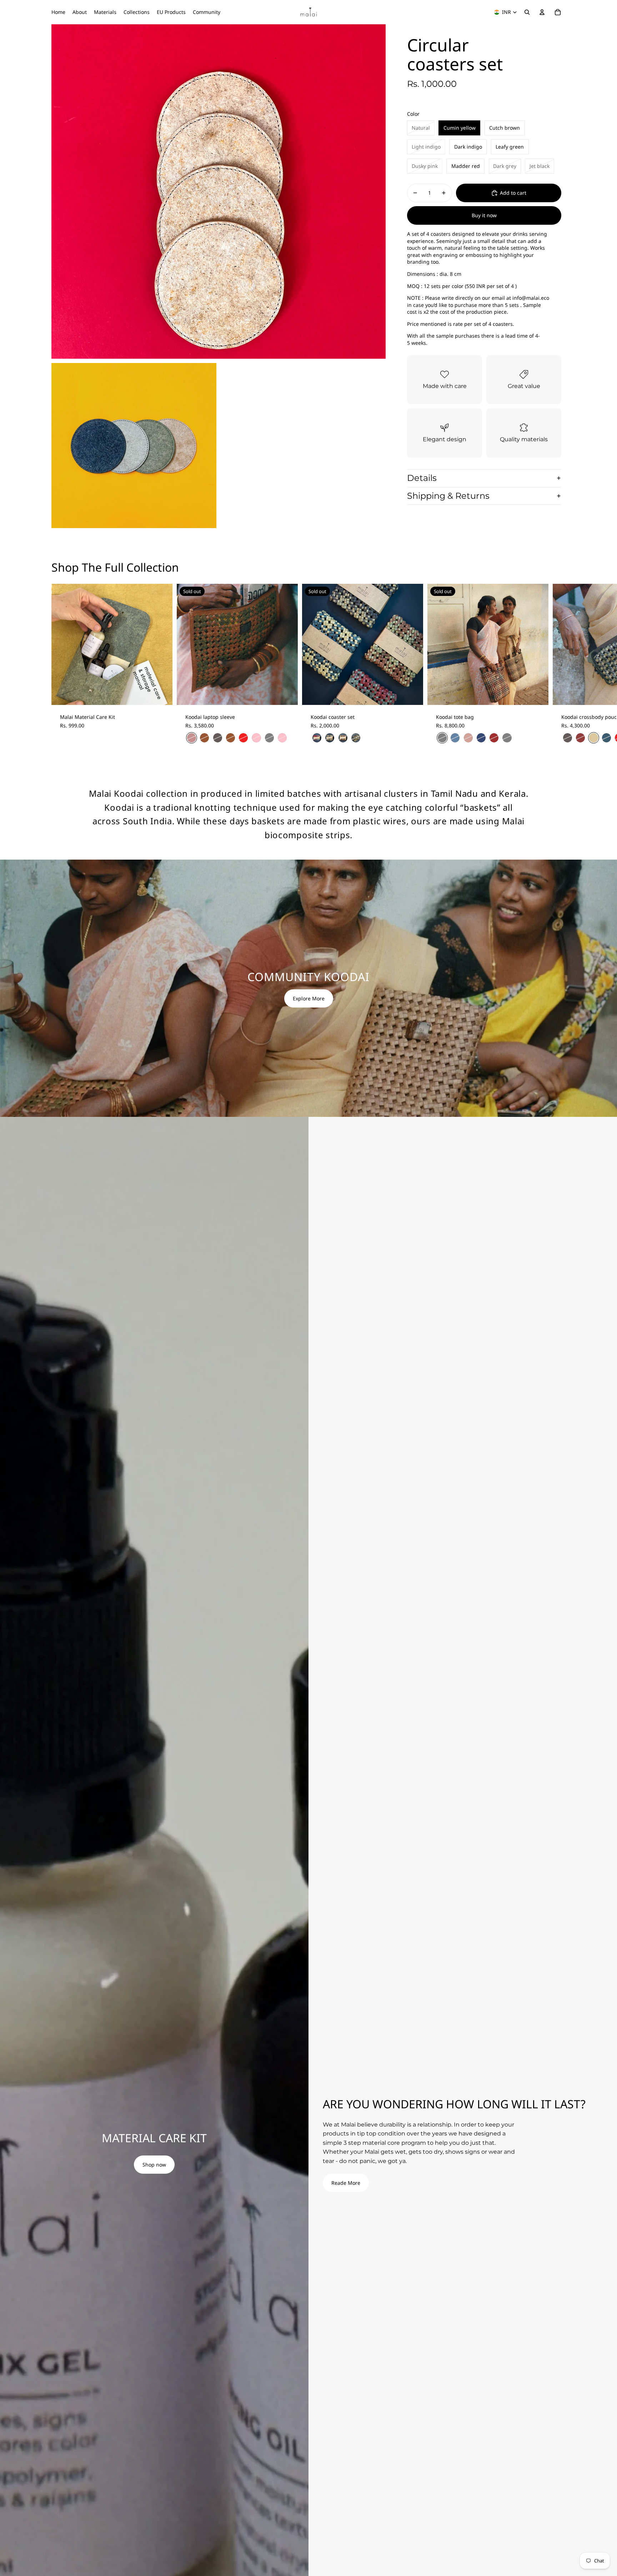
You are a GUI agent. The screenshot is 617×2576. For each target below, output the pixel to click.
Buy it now (484, 215)
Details (422, 478)
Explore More (309, 998)
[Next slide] (558, 668)
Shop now (154, 2165)
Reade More (346, 2183)
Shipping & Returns (448, 496)
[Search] (527, 12)
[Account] (542, 12)
